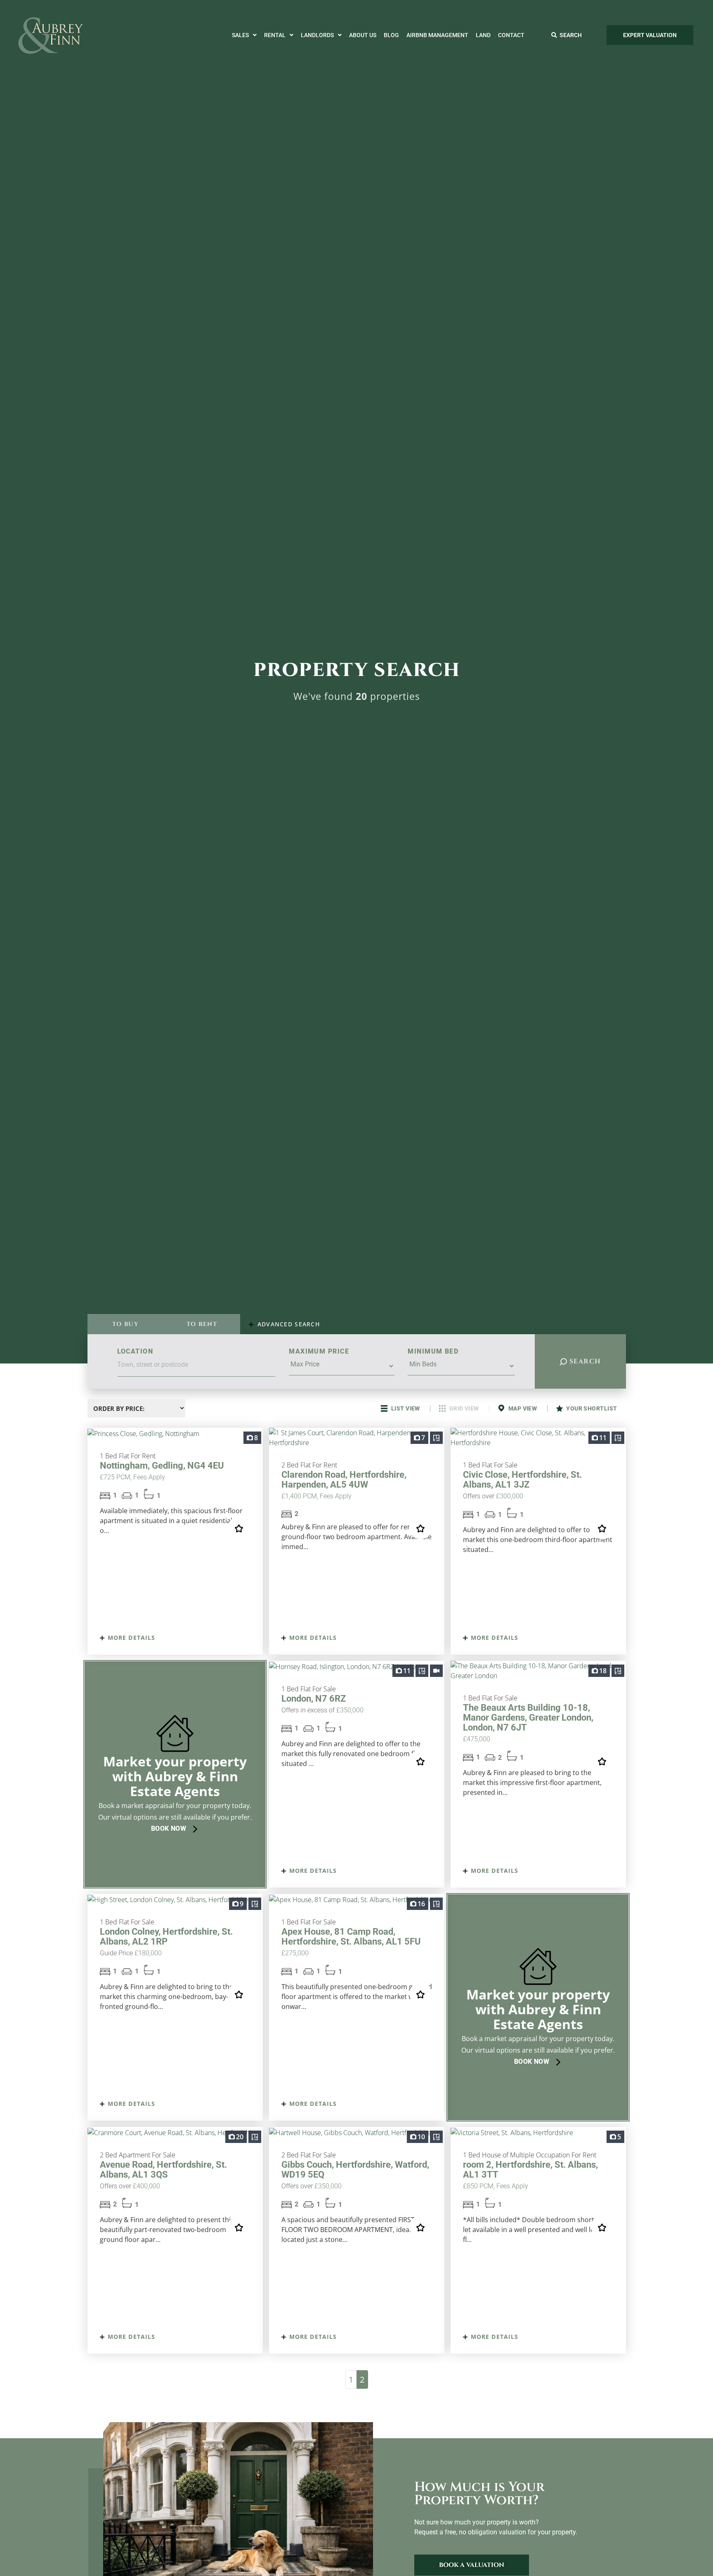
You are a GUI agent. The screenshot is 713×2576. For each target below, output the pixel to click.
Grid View (464, 1408)
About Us (363, 35)
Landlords (317, 35)
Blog (391, 35)
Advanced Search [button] (288, 1324)
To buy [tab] (125, 1324)
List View (405, 1408)
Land (483, 35)
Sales (240, 35)
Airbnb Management (437, 35)
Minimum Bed (433, 1351)
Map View (522, 1408)
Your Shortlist (591, 1408)
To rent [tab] (202, 1324)
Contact (511, 35)
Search (584, 1361)
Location (135, 1351)
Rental (275, 35)
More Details (131, 1638)
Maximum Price (319, 1351)
